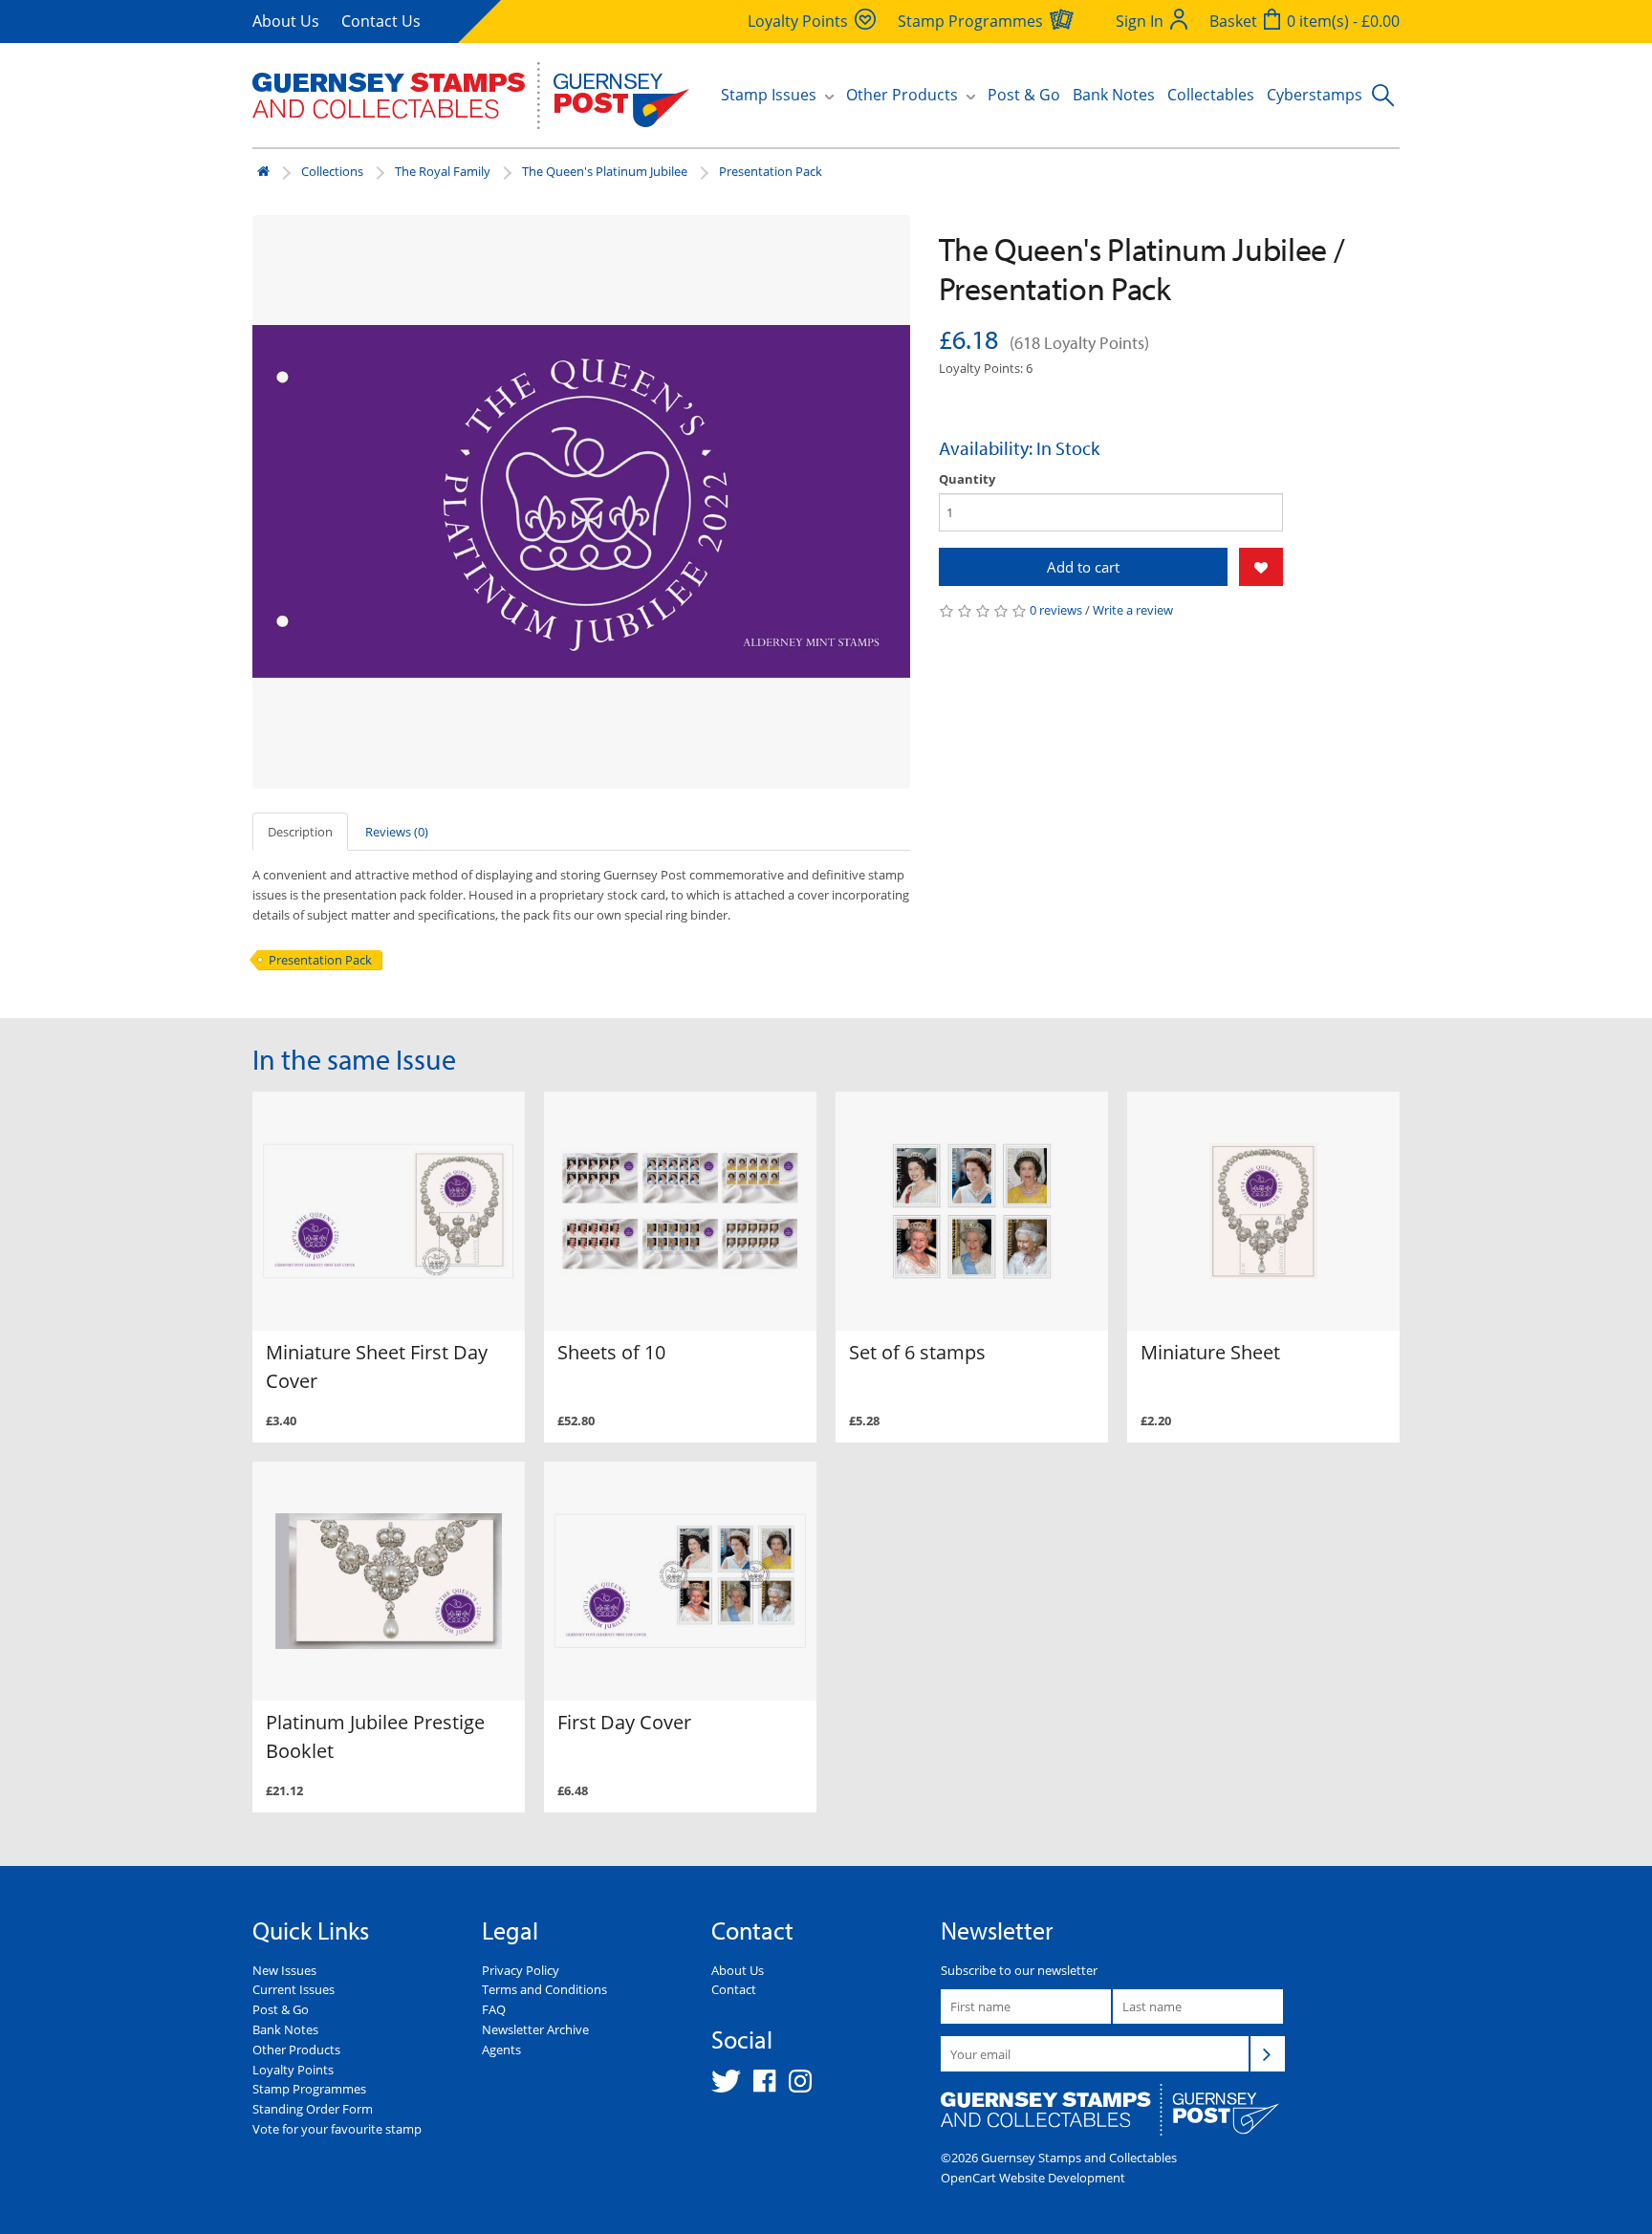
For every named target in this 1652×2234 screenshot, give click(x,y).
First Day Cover (624, 1722)
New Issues (284, 1970)
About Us (286, 21)
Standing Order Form (313, 2109)
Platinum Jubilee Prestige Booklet (375, 1736)
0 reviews (1056, 610)
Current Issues (293, 1989)
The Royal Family (443, 171)
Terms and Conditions (544, 1989)
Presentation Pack (771, 171)
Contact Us (381, 21)
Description (300, 832)
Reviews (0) (397, 832)
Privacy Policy (521, 1970)
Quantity (967, 479)
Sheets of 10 (611, 1352)
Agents (501, 2050)
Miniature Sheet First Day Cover (377, 1366)
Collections (332, 171)
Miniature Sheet (1210, 1352)
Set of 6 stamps (917, 1352)
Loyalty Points (293, 2070)
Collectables (1211, 95)
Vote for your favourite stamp (337, 2129)
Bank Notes (1114, 95)
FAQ (494, 2009)
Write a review (1133, 610)
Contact (734, 1989)
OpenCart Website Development (1033, 2178)
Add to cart (1083, 567)
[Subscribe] (1268, 2053)
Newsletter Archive (535, 2029)
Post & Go (1024, 95)
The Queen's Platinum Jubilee (605, 171)
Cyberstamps (1315, 95)
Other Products (296, 2050)
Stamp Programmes (309, 2089)
